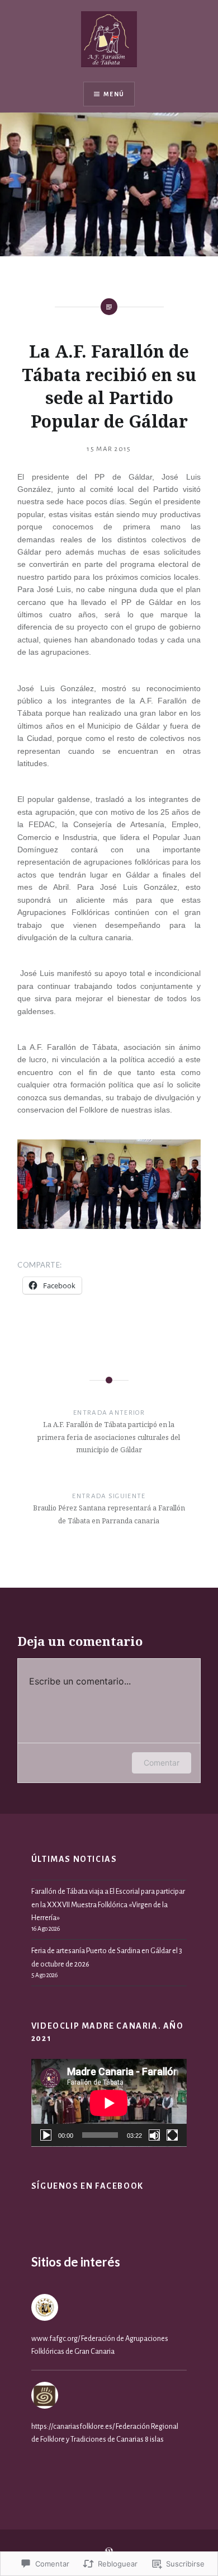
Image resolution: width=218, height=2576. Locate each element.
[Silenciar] (154, 2135)
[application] (109, 2103)
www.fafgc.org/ (56, 2338)
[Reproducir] (46, 2135)
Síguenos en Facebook (87, 2186)
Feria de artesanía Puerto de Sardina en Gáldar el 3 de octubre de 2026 (107, 1957)
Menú (114, 94)
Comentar (162, 1763)
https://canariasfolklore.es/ (73, 2426)
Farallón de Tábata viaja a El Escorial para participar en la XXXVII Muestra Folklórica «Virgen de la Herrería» (108, 1904)
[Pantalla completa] (172, 2135)
